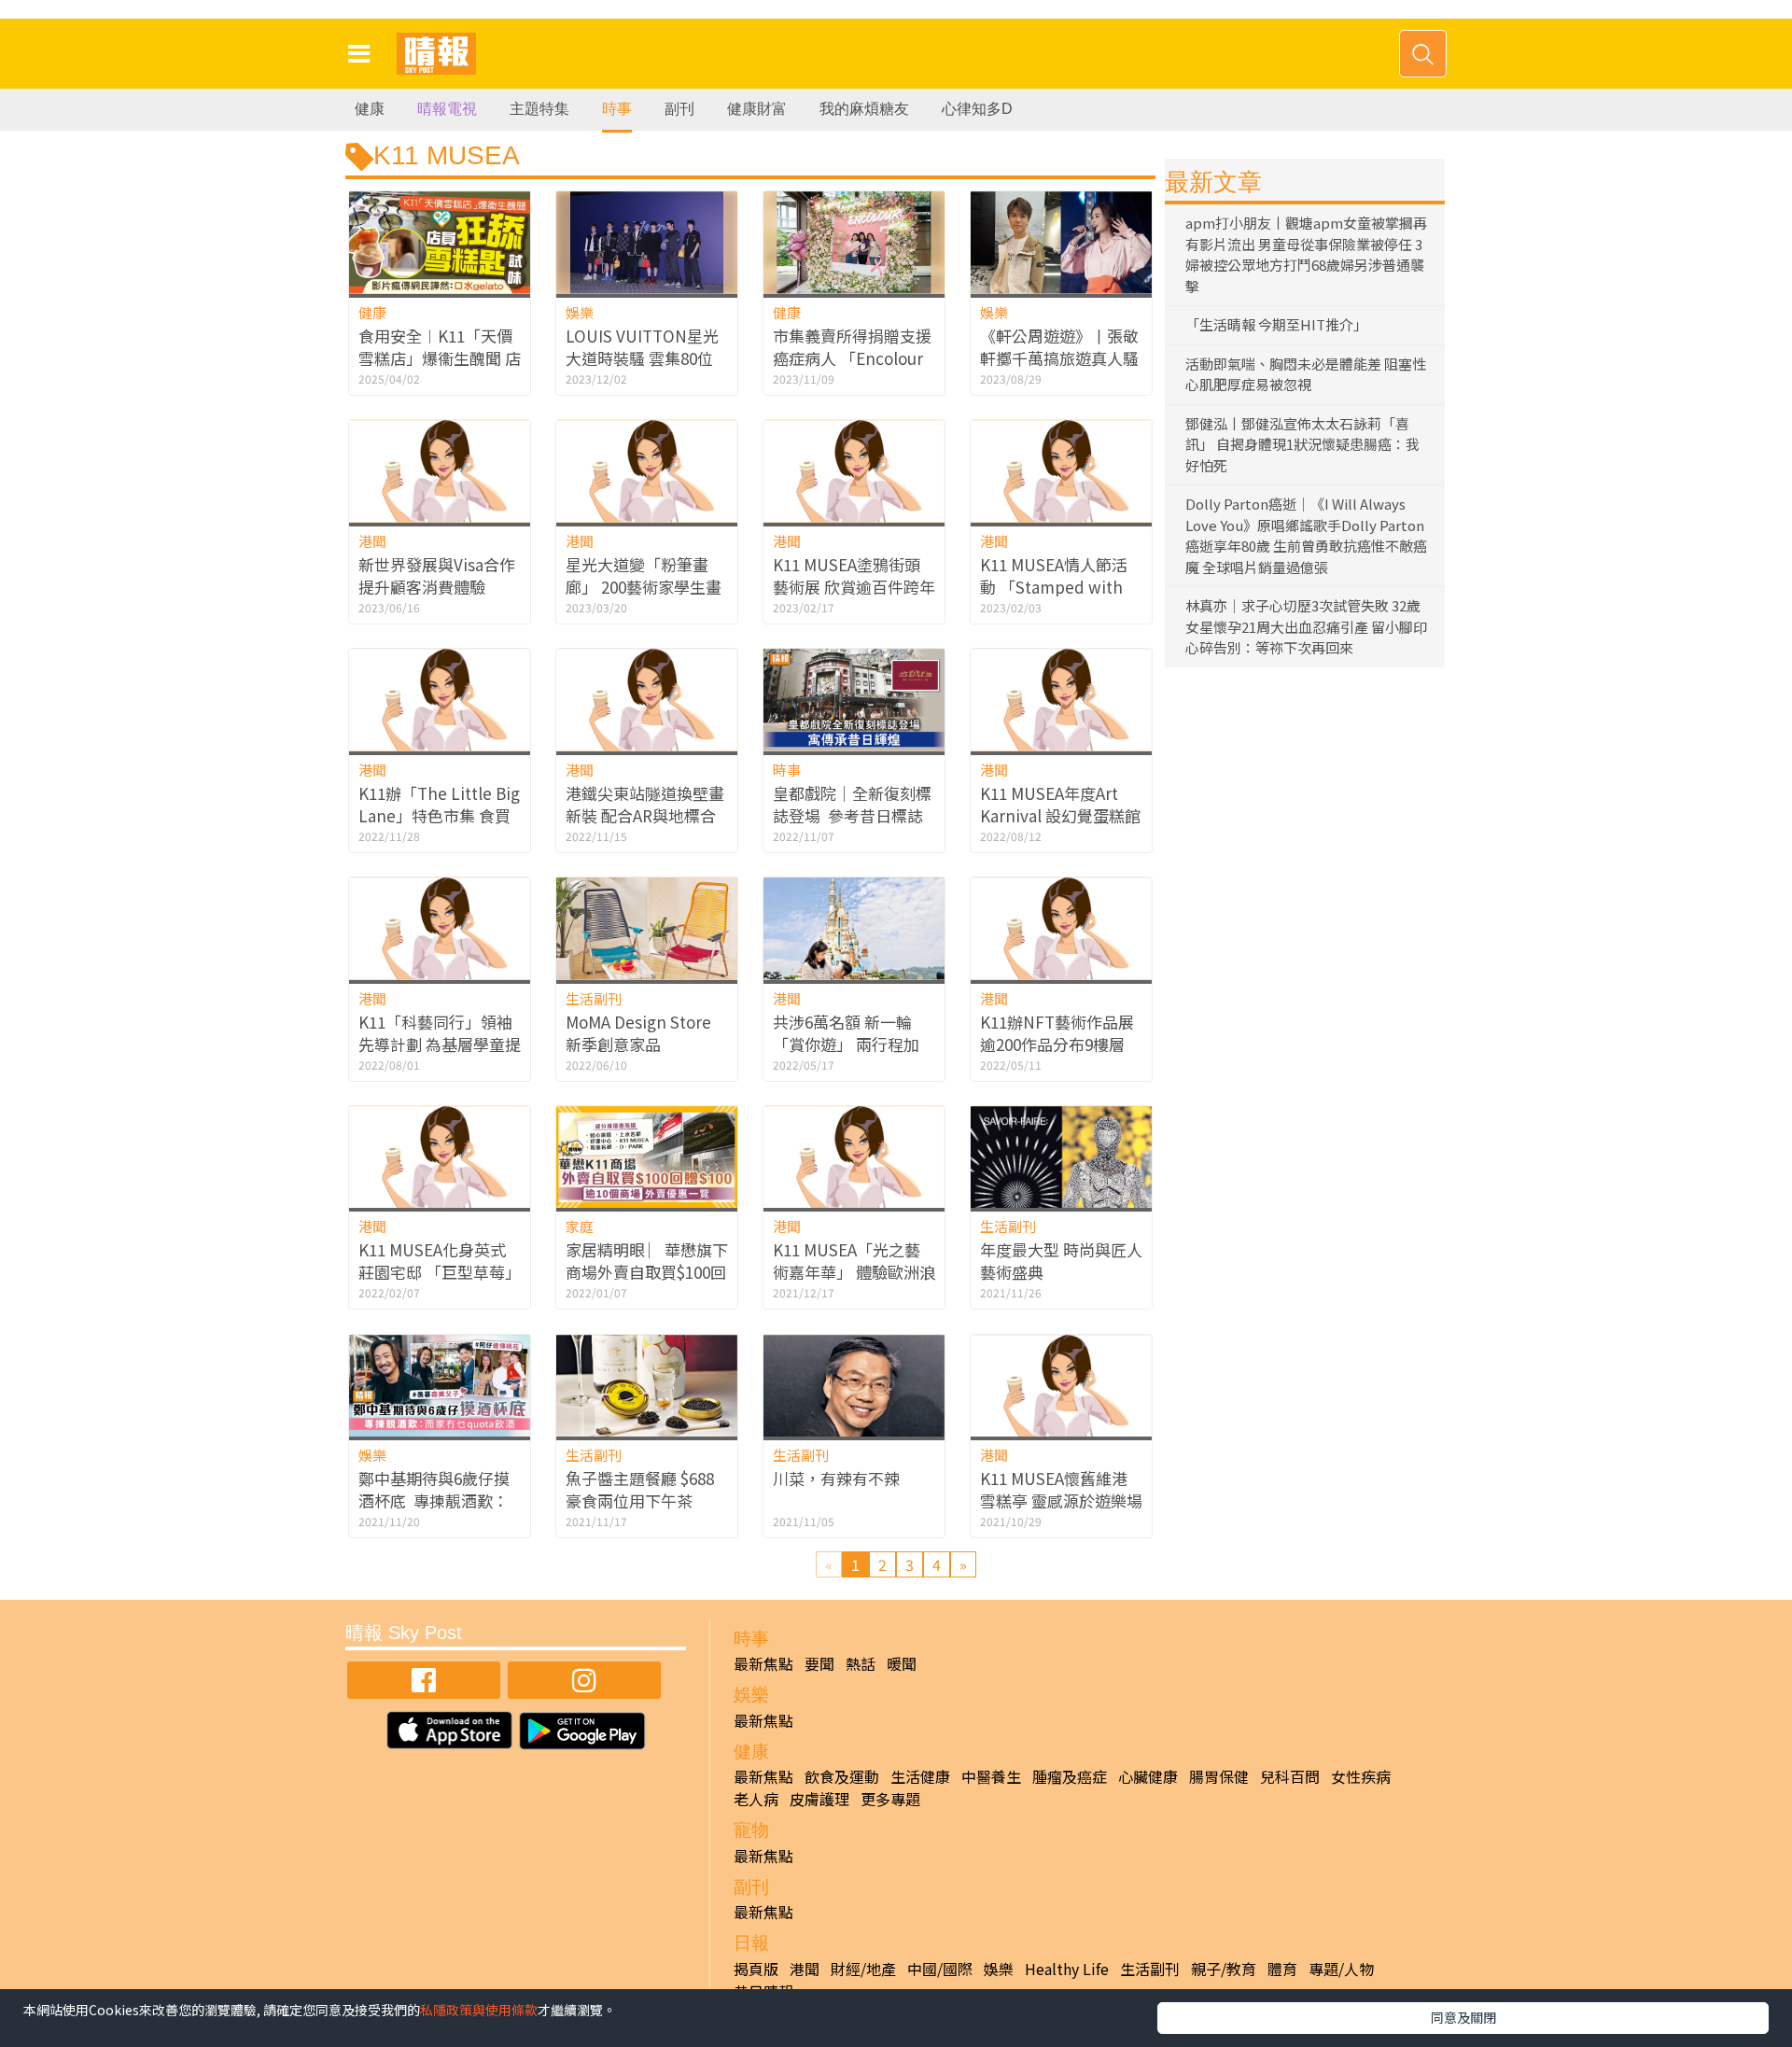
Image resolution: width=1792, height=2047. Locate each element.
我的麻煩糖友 (864, 109)
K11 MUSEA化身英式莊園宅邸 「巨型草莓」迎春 (440, 1272)
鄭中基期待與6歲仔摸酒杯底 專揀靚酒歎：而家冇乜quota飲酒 (434, 1500)
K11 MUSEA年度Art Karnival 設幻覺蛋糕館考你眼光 (1060, 815)
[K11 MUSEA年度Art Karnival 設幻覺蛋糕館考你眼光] (1061, 700)
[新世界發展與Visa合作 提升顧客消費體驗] (440, 471)
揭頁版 (756, 1969)
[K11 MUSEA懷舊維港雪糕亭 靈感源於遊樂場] (1061, 1386)
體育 (1282, 1969)
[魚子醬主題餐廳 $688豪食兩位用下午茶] (647, 1386)
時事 (617, 109)
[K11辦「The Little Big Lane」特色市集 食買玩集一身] (440, 700)
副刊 (679, 109)
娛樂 (580, 312)
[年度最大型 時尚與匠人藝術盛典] (1061, 1157)
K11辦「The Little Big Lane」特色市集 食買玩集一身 (439, 815)
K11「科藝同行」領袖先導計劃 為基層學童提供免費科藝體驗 (440, 1044)
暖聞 (902, 1663)
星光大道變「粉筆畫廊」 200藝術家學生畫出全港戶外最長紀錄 (644, 587)
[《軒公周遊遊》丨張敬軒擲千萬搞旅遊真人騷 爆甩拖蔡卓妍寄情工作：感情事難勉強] (1061, 242)
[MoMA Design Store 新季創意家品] (647, 928)
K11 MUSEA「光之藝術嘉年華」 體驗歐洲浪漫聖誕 (854, 1272)
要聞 (819, 1663)
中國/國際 (940, 1969)
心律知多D (977, 109)
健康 (370, 109)
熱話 (861, 1663)
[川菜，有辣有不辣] (854, 1386)
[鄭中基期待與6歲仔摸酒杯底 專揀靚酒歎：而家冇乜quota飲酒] (440, 1386)
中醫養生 (991, 1776)
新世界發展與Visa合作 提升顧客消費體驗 (437, 575)
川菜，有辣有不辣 (836, 1478)
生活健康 (920, 1776)
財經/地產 (863, 1969)
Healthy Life (1067, 1969)
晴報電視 (447, 109)
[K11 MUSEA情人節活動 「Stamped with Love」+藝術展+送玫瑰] (1061, 471)
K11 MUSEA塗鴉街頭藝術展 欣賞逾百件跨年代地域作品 (854, 587)
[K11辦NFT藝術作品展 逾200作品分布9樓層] (1061, 928)
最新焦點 (763, 1663)
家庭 (580, 1226)
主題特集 (539, 109)
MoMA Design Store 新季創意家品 (638, 1033)
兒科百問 (1290, 1776)
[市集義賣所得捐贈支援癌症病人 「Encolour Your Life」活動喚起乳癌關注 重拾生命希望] (854, 242)
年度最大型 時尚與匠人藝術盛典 (1061, 1261)
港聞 (372, 541)
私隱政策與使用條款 (479, 2010)
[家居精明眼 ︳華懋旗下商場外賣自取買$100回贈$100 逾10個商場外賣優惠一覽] (647, 1157)
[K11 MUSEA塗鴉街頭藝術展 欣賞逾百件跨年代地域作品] (854, 471)
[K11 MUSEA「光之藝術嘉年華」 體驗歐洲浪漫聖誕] (854, 1157)
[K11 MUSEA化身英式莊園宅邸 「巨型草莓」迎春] (440, 1157)
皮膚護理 (819, 1799)
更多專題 (890, 1799)
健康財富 (757, 109)
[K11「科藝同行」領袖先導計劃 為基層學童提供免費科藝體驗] (440, 928)
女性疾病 (1361, 1776)
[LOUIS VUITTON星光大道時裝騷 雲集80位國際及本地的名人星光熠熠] (647, 242)
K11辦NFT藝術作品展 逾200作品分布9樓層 (1057, 1033)
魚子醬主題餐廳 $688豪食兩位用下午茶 (640, 1489)
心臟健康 (1148, 1776)
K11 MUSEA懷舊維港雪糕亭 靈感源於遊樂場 (1061, 1489)
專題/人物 (1341, 1969)
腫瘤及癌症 (1070, 1776)
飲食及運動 (842, 1776)
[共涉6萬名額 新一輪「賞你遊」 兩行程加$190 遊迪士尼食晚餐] (854, 928)
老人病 (756, 1799)
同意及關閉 (1463, 2017)
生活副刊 (594, 998)
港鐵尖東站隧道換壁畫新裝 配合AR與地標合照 (645, 815)
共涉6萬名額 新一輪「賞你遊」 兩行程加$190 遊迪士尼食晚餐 (847, 1044)
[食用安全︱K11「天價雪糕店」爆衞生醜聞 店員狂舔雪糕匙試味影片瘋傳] (440, 242)
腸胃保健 (1219, 1776)
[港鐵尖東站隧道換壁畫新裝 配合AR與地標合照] (647, 700)
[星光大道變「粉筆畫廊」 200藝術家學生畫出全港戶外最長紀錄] (647, 471)
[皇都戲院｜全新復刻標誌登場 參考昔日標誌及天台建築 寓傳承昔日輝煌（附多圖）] (854, 700)
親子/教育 (1224, 1969)
